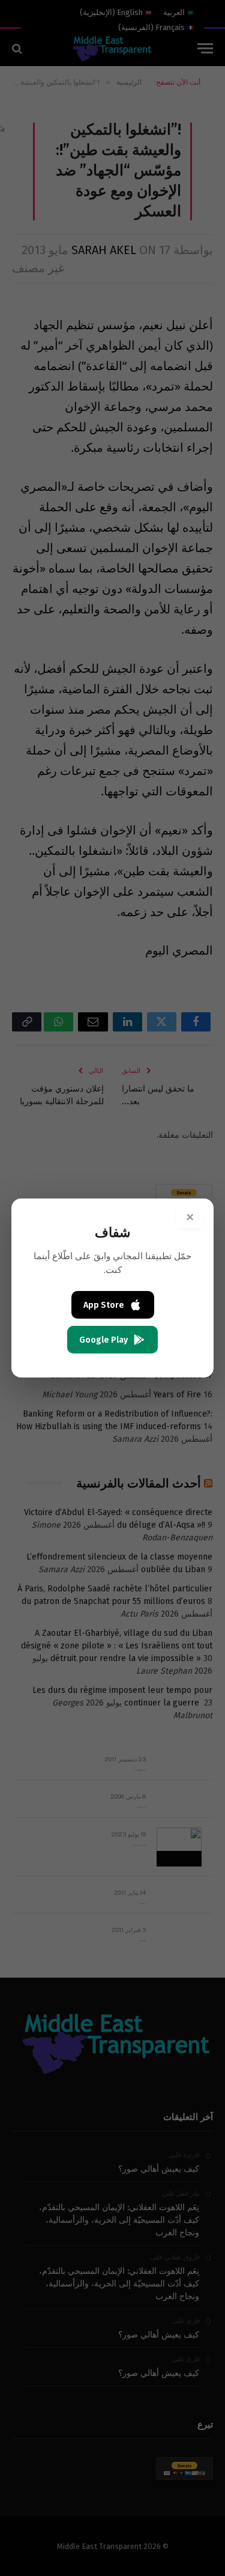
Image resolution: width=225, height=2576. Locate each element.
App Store (104, 1305)
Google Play (103, 1340)
